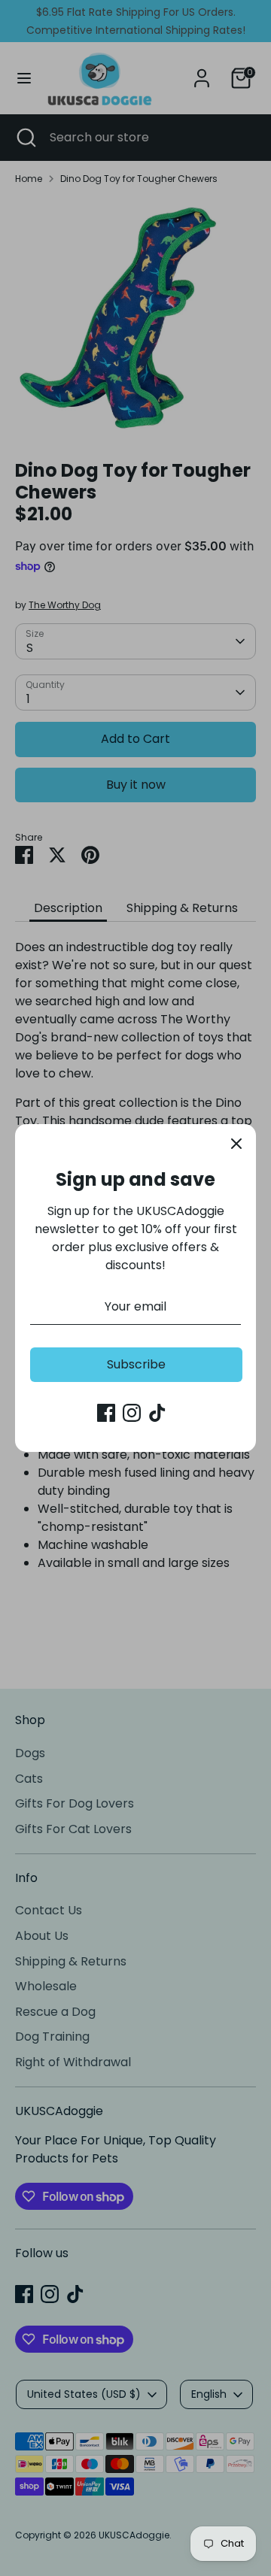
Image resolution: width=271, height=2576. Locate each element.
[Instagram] (132, 1413)
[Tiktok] (157, 1413)
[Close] (236, 1144)
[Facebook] (106, 1413)
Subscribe (136, 1364)
